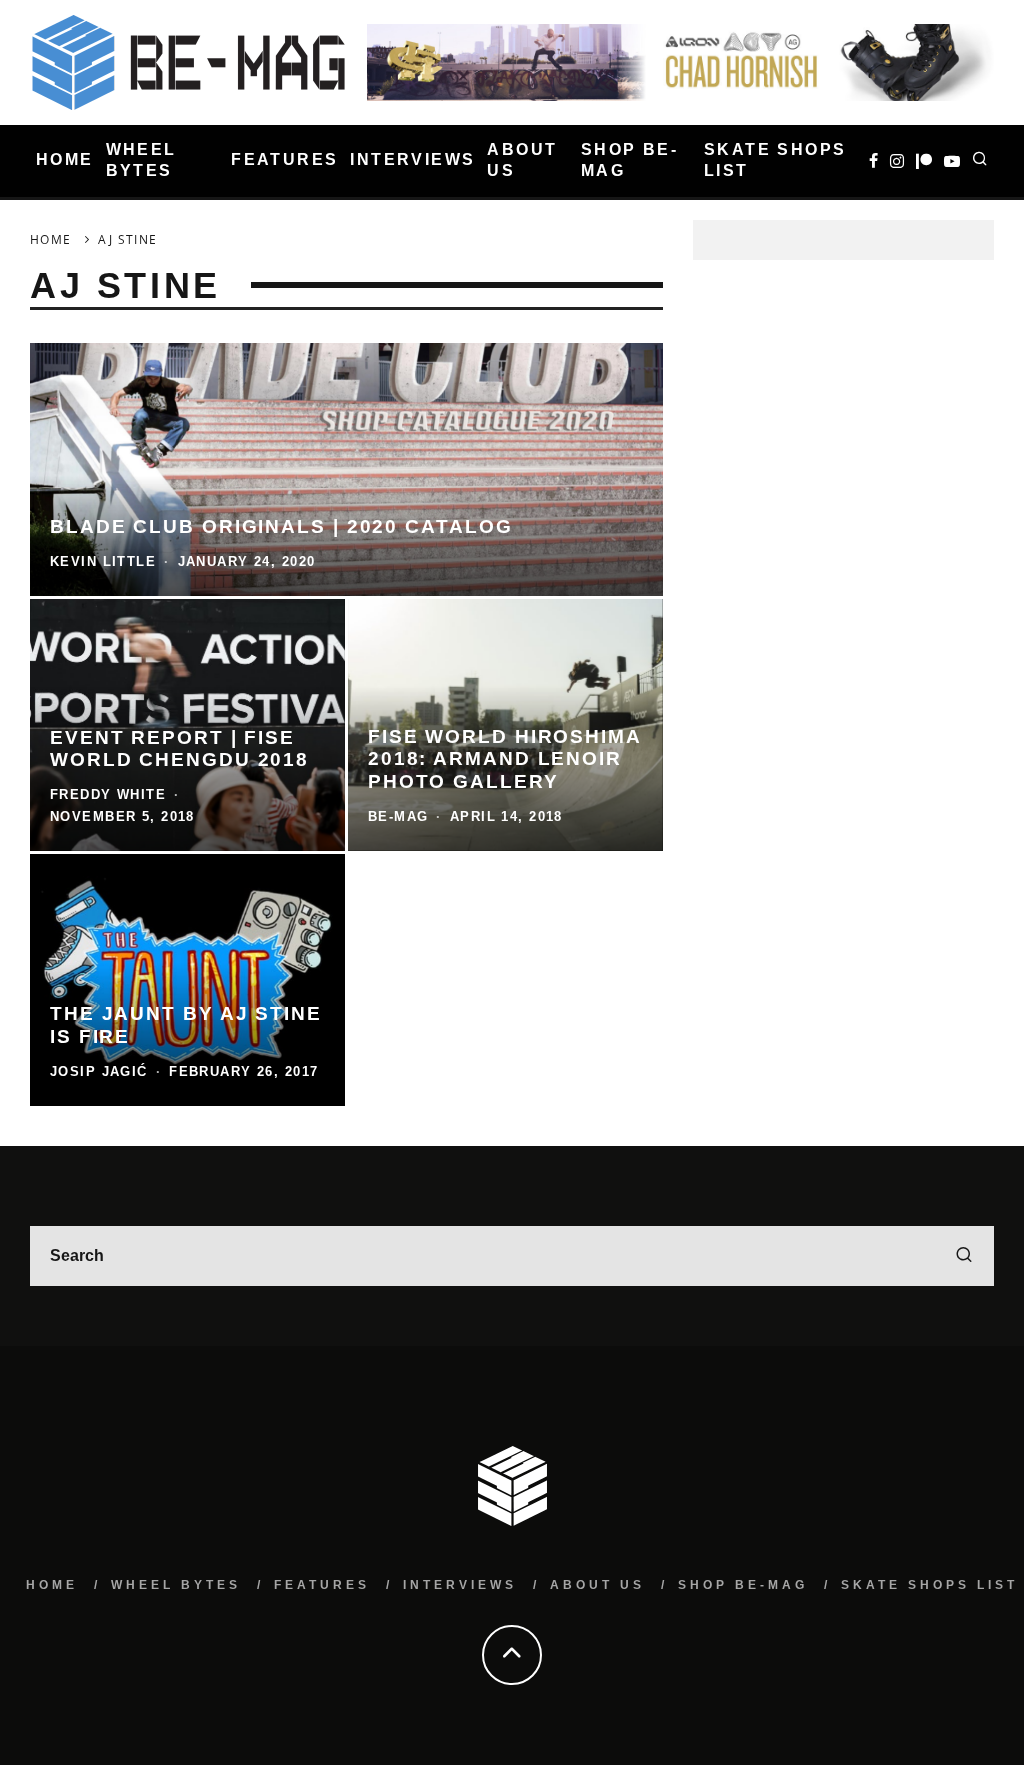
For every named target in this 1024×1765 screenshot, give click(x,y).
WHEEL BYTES (141, 160)
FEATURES (284, 159)
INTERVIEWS (412, 159)
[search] (964, 1256)
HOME (65, 159)
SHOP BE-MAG (629, 160)
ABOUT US (522, 160)
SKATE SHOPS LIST (775, 160)
